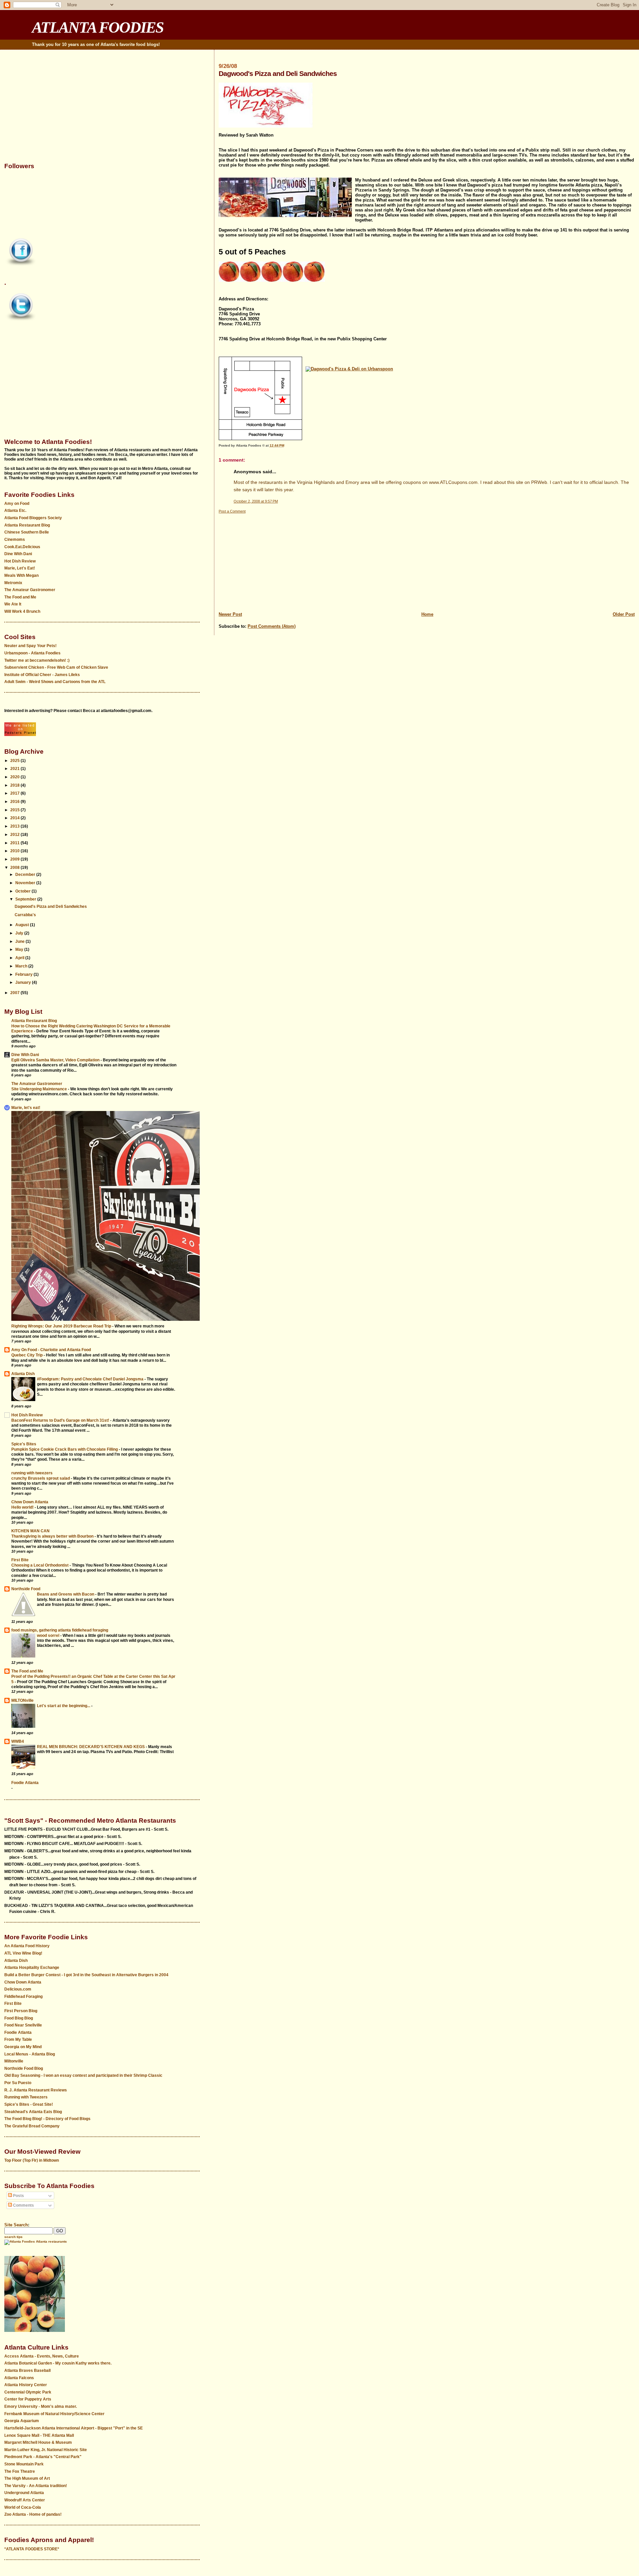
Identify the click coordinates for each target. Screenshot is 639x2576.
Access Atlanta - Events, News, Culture (42, 2356)
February (24, 974)
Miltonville (14, 2061)
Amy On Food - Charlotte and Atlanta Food (51, 1350)
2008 (15, 868)
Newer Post (230, 614)
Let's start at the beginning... (64, 1706)
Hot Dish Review (20, 561)
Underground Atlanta (24, 2493)
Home (427, 614)
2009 (15, 859)
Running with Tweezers (26, 2097)
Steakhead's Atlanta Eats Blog (33, 2112)
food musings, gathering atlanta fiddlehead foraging (60, 1630)
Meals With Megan (21, 575)
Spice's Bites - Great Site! (29, 2104)
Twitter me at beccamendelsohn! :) (37, 660)
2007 (15, 993)
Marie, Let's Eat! (20, 568)
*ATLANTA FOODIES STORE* (32, 2549)
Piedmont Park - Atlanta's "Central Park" (43, 2457)
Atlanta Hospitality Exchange (32, 1968)
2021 (15, 769)
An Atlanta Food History (27, 1946)
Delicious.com (18, 1989)
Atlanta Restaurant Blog (27, 525)
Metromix (13, 583)
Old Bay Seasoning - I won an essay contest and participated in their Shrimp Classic (83, 2075)
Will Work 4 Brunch (22, 611)
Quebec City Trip (27, 1355)
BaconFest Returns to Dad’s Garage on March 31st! (61, 1420)
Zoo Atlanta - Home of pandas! (33, 2514)
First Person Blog (21, 2011)
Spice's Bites (24, 1444)
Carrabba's (25, 915)
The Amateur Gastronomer (30, 590)
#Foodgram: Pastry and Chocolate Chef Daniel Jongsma (91, 1379)
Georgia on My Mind (23, 2047)
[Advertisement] (418, 561)
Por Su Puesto (18, 2083)
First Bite (20, 1560)
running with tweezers (32, 1473)
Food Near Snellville (23, 2025)
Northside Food (26, 1589)
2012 (15, 835)
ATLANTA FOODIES (98, 27)
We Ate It (13, 604)
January (24, 982)
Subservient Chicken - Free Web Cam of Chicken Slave (56, 667)
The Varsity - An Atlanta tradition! (36, 2486)
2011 (15, 843)
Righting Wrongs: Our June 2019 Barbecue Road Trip (62, 1326)
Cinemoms (15, 540)
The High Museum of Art (27, 2478)
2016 (15, 802)
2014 (15, 818)
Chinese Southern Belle (27, 532)
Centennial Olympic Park (28, 2392)
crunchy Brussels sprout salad (41, 1478)
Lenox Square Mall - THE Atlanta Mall (39, 2435)
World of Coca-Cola (23, 2507)
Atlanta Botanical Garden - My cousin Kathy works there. (58, 2363)
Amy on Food (17, 504)
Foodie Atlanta (25, 1783)
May (20, 949)
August (23, 925)
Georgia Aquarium (22, 2421)
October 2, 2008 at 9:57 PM (256, 501)
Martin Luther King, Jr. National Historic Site (46, 2450)
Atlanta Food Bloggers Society (33, 518)
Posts (18, 2196)
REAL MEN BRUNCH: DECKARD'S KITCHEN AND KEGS (91, 1747)
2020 (15, 777)
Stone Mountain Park (24, 2464)
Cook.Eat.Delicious (22, 547)
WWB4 (18, 1741)
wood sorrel (49, 1635)
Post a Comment (232, 511)
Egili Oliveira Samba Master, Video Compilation (56, 1060)
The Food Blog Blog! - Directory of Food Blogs (47, 2119)
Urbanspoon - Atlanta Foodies (32, 653)
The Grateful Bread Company (32, 2126)
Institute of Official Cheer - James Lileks (42, 675)
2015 (15, 810)
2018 (15, 785)
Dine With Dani (18, 554)
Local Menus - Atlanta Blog (30, 2054)
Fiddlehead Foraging (23, 1997)
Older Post (624, 614)
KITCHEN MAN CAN (30, 1531)
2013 (15, 826)
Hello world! (23, 1507)
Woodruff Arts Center (25, 2500)
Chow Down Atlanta (30, 1502)
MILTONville (22, 1700)
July (20, 933)
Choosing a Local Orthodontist (40, 1565)
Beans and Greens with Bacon (66, 1594)
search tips (13, 2237)
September (26, 899)
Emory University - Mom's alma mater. (41, 2406)
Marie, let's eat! (26, 1108)
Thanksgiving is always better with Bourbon (53, 1536)
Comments (23, 2205)
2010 (15, 851)
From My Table (18, 2039)
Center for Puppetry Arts (28, 2399)
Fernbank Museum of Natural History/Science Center (54, 2414)
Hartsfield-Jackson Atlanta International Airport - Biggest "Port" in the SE (74, 2428)
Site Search (16, 2225)
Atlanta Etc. (15, 511)
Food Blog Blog (19, 2018)
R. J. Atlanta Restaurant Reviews (36, 2090)
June (20, 941)
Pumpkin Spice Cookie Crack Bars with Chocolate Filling (65, 1449)
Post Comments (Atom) (272, 626)
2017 (15, 793)
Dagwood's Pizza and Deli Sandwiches (51, 907)
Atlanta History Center (26, 2385)
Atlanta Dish (23, 1374)
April (20, 958)
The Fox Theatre (20, 2471)
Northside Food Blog (24, 2068)
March (22, 966)
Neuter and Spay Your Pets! (30, 646)
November (26, 883)
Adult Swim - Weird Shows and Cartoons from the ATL (55, 682)
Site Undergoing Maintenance (40, 1089)
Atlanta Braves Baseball (27, 2371)
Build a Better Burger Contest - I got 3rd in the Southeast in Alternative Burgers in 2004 (86, 1975)
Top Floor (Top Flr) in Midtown (32, 2160)
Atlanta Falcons (19, 2378)
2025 (15, 761)
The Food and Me (20, 597)
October (23, 891)
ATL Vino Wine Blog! (23, 1953)
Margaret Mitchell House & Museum (38, 2442)
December (26, 875)
